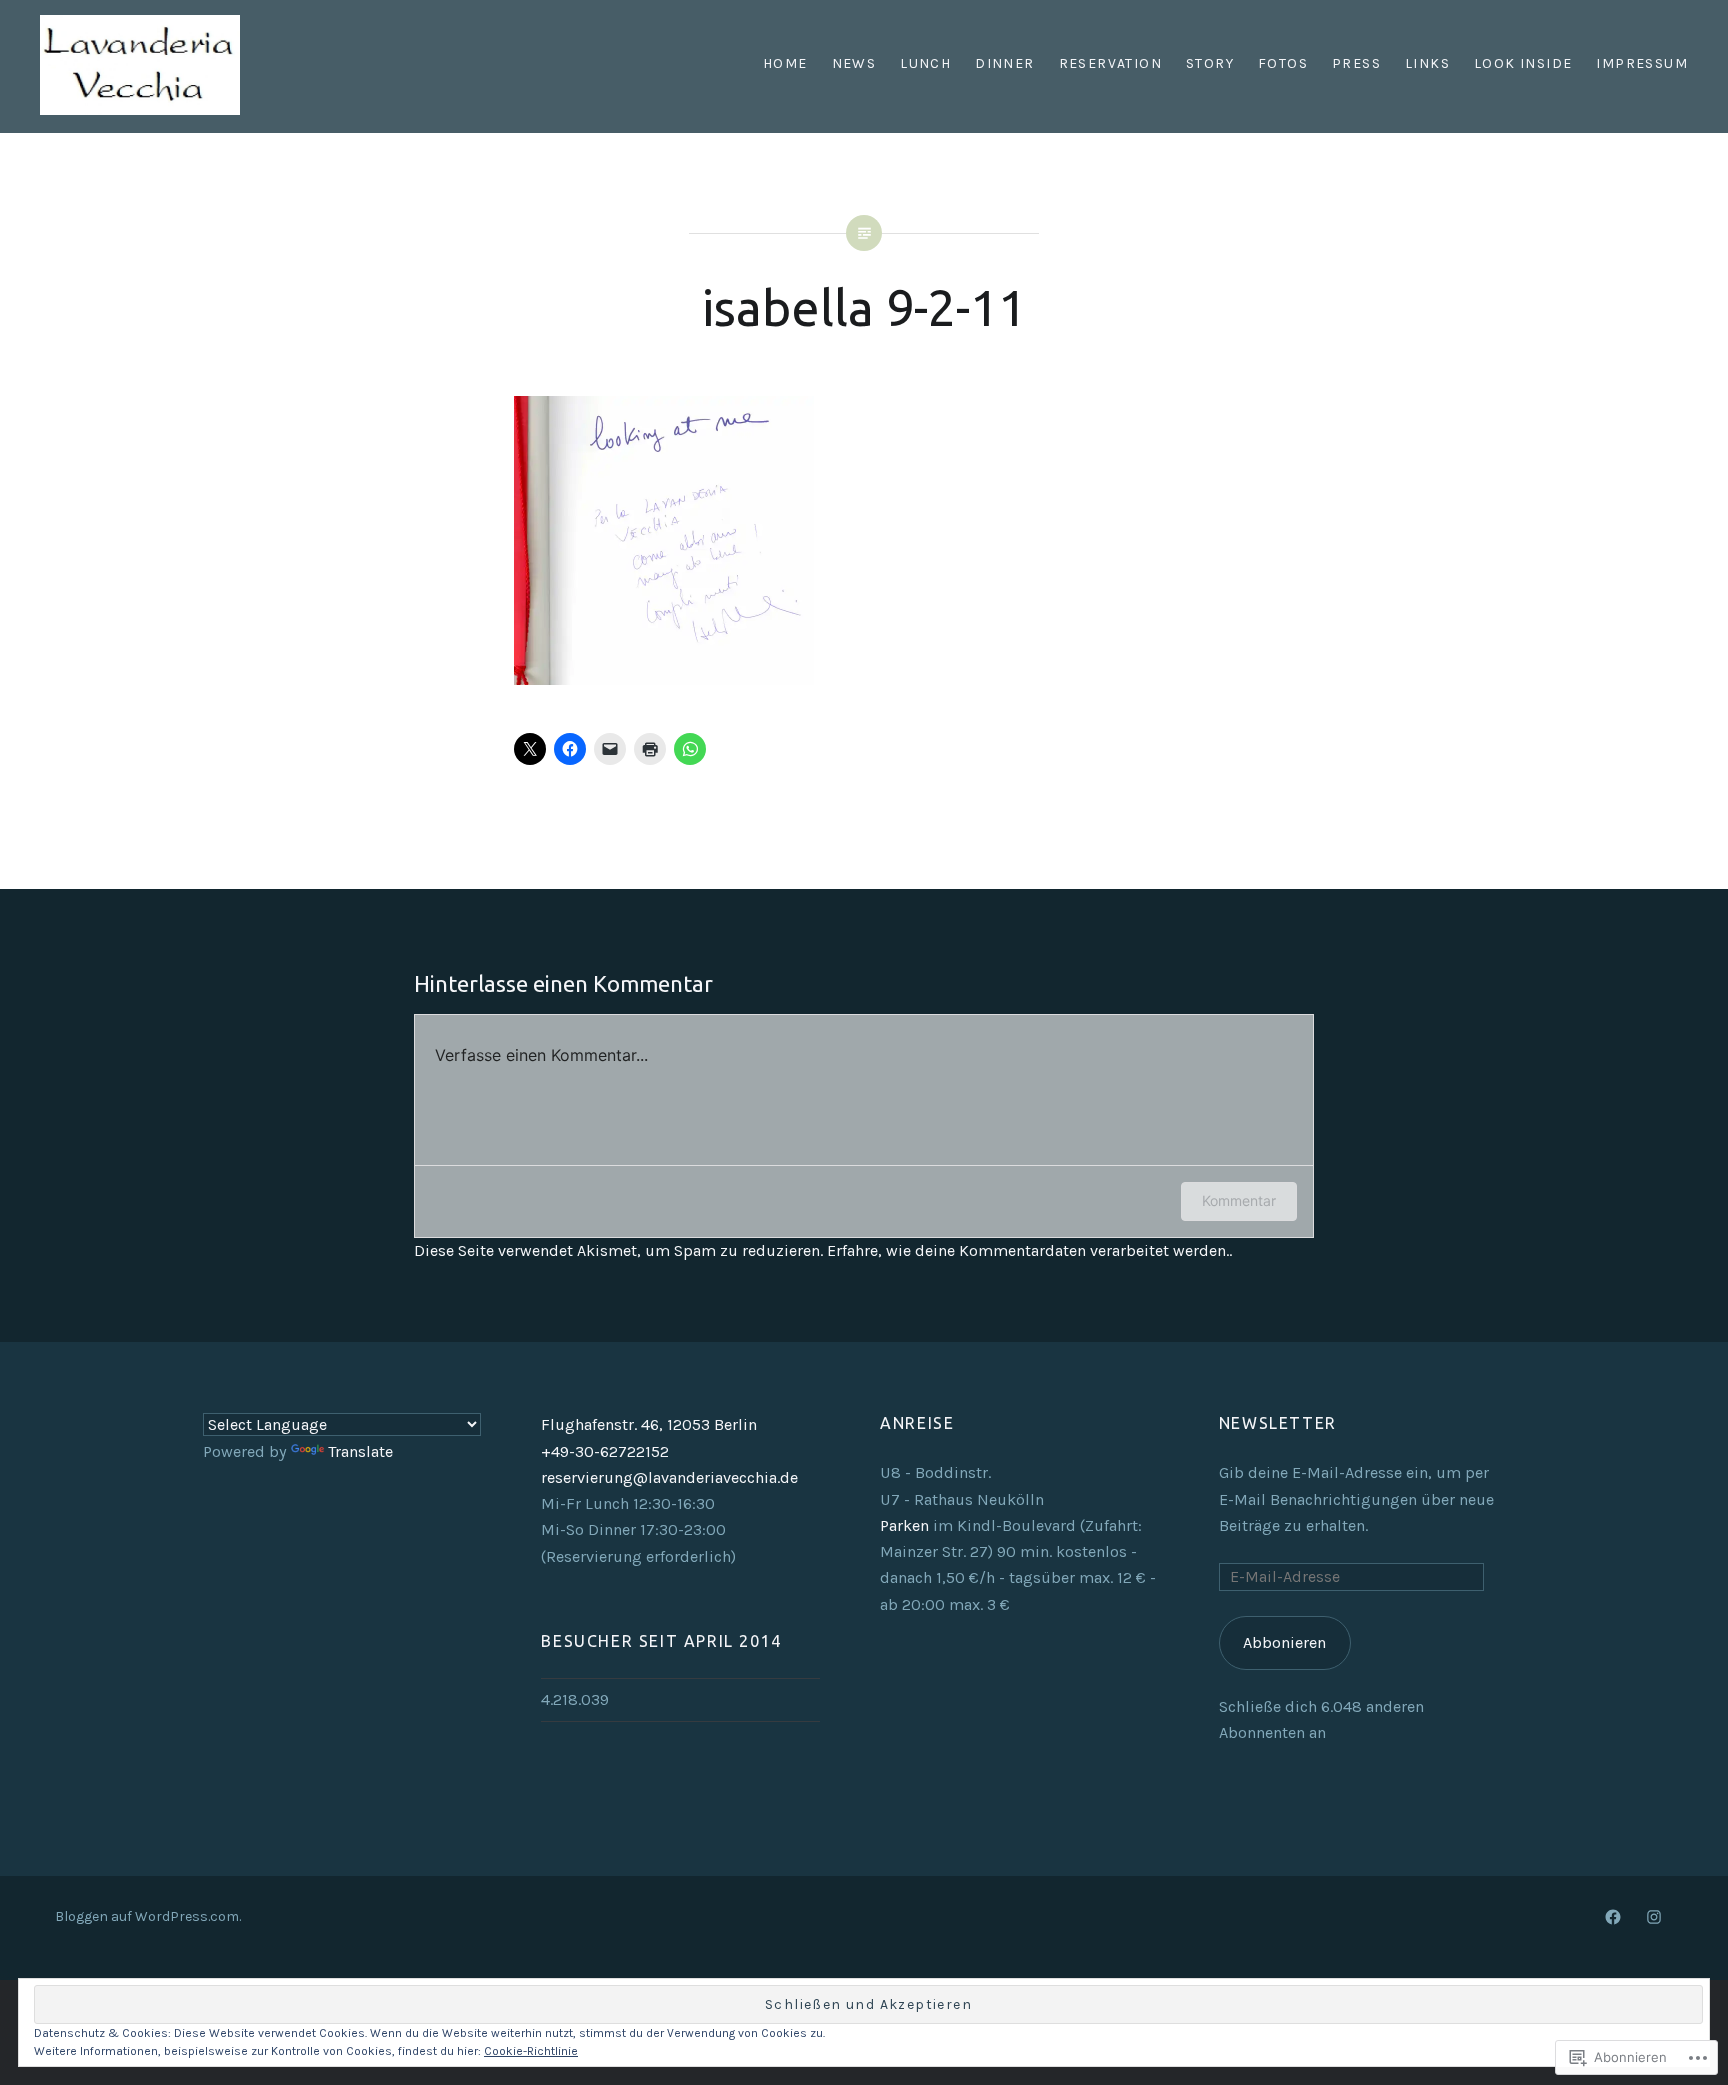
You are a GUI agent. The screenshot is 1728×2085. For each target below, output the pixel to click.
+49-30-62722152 (605, 1451)
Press (1356, 63)
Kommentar (1239, 1200)
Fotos (1283, 63)
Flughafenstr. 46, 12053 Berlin (649, 1424)
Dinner (1004, 63)
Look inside (1523, 63)
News (854, 63)
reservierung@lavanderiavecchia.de (669, 1477)
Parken (904, 1525)
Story (1210, 63)
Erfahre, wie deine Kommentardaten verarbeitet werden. (1028, 1250)
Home (785, 63)
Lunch (925, 63)
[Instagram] (1654, 1916)
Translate (360, 1451)
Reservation (1110, 63)
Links (1427, 63)
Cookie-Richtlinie (531, 2051)
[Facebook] (1613, 1916)
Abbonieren (1284, 1642)
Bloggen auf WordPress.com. (148, 1916)
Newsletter (1278, 1423)
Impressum (1642, 63)
